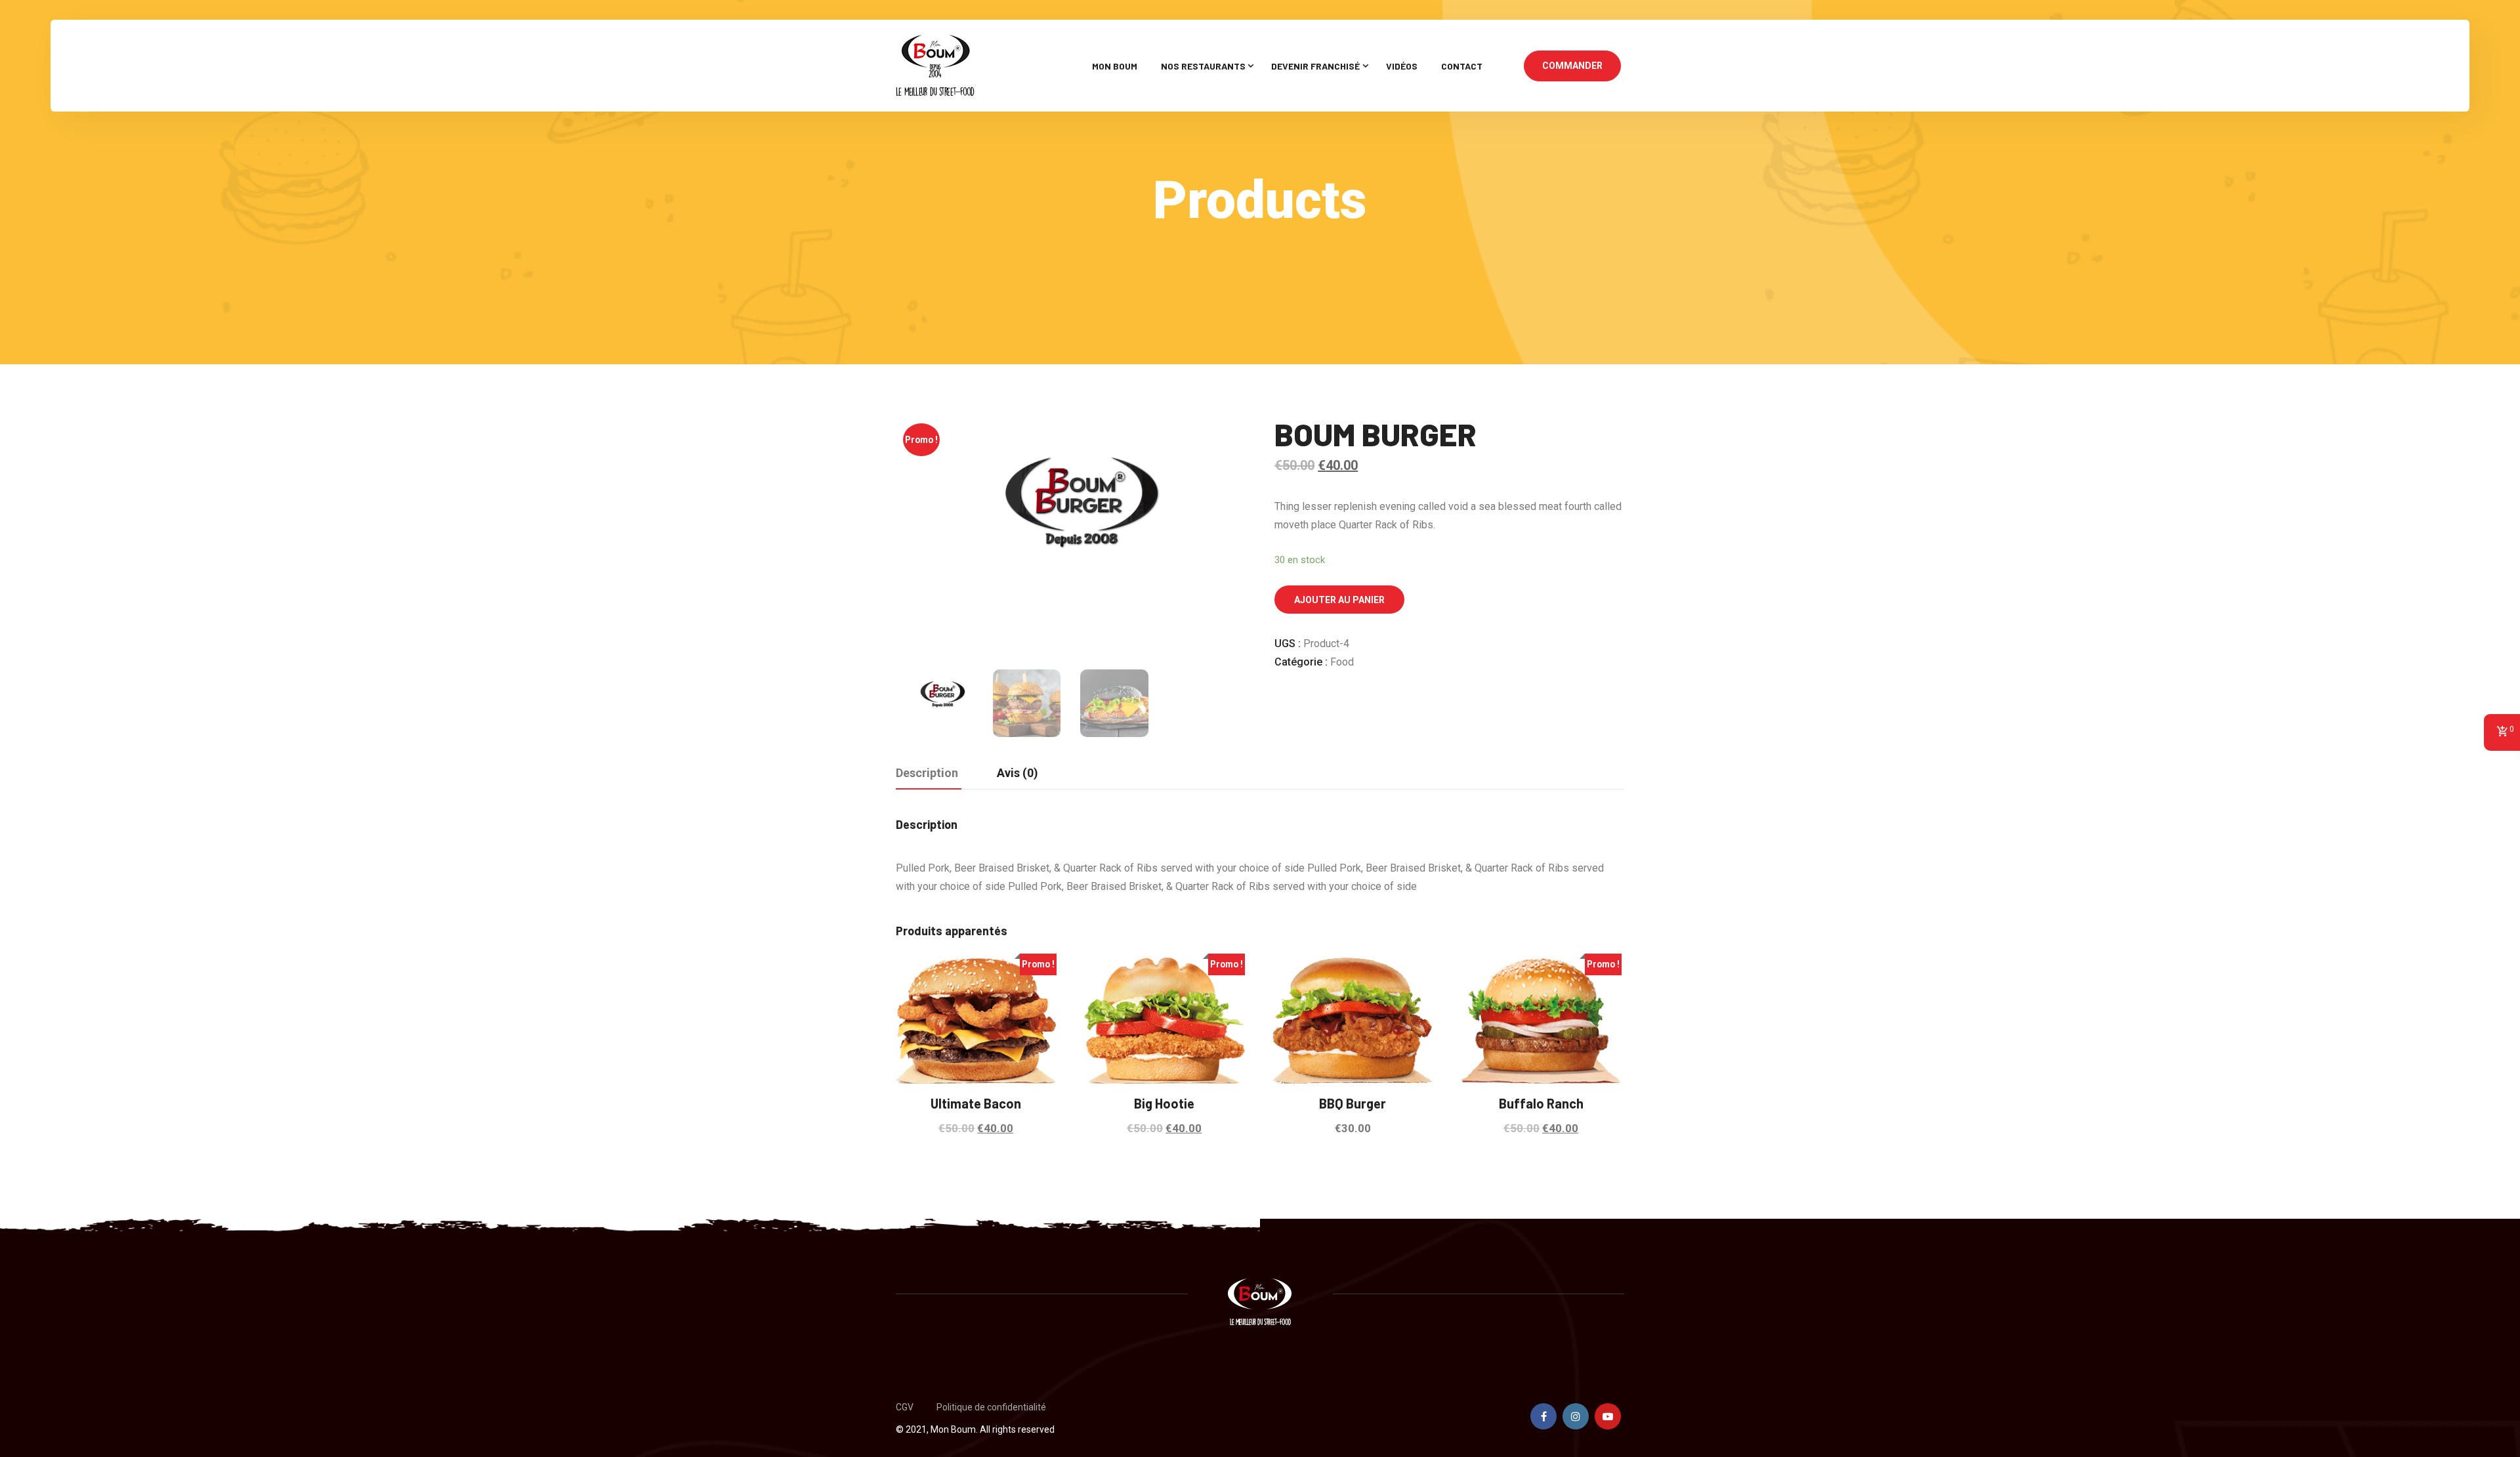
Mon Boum (1115, 66)
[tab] (927, 774)
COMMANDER (1572, 66)
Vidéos (1402, 66)
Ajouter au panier (1339, 600)
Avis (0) (1018, 773)
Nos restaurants (1203, 66)
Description (927, 773)
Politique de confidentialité (991, 1407)
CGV (905, 1407)
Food (1342, 662)
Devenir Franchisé (1315, 66)
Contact (1462, 66)
